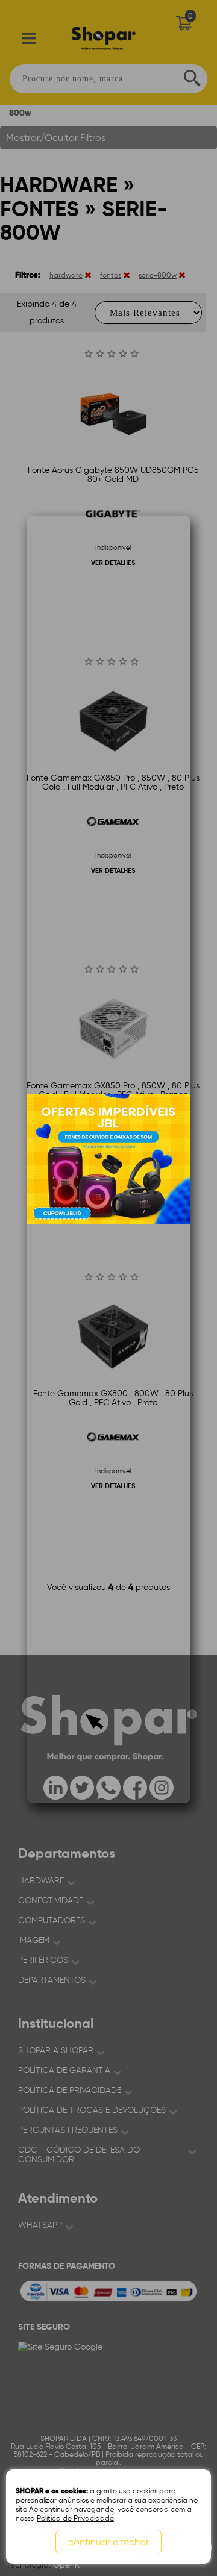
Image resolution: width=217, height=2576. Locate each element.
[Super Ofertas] (108, 1159)
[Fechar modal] (180, 682)
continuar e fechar (108, 2542)
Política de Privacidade (75, 2518)
